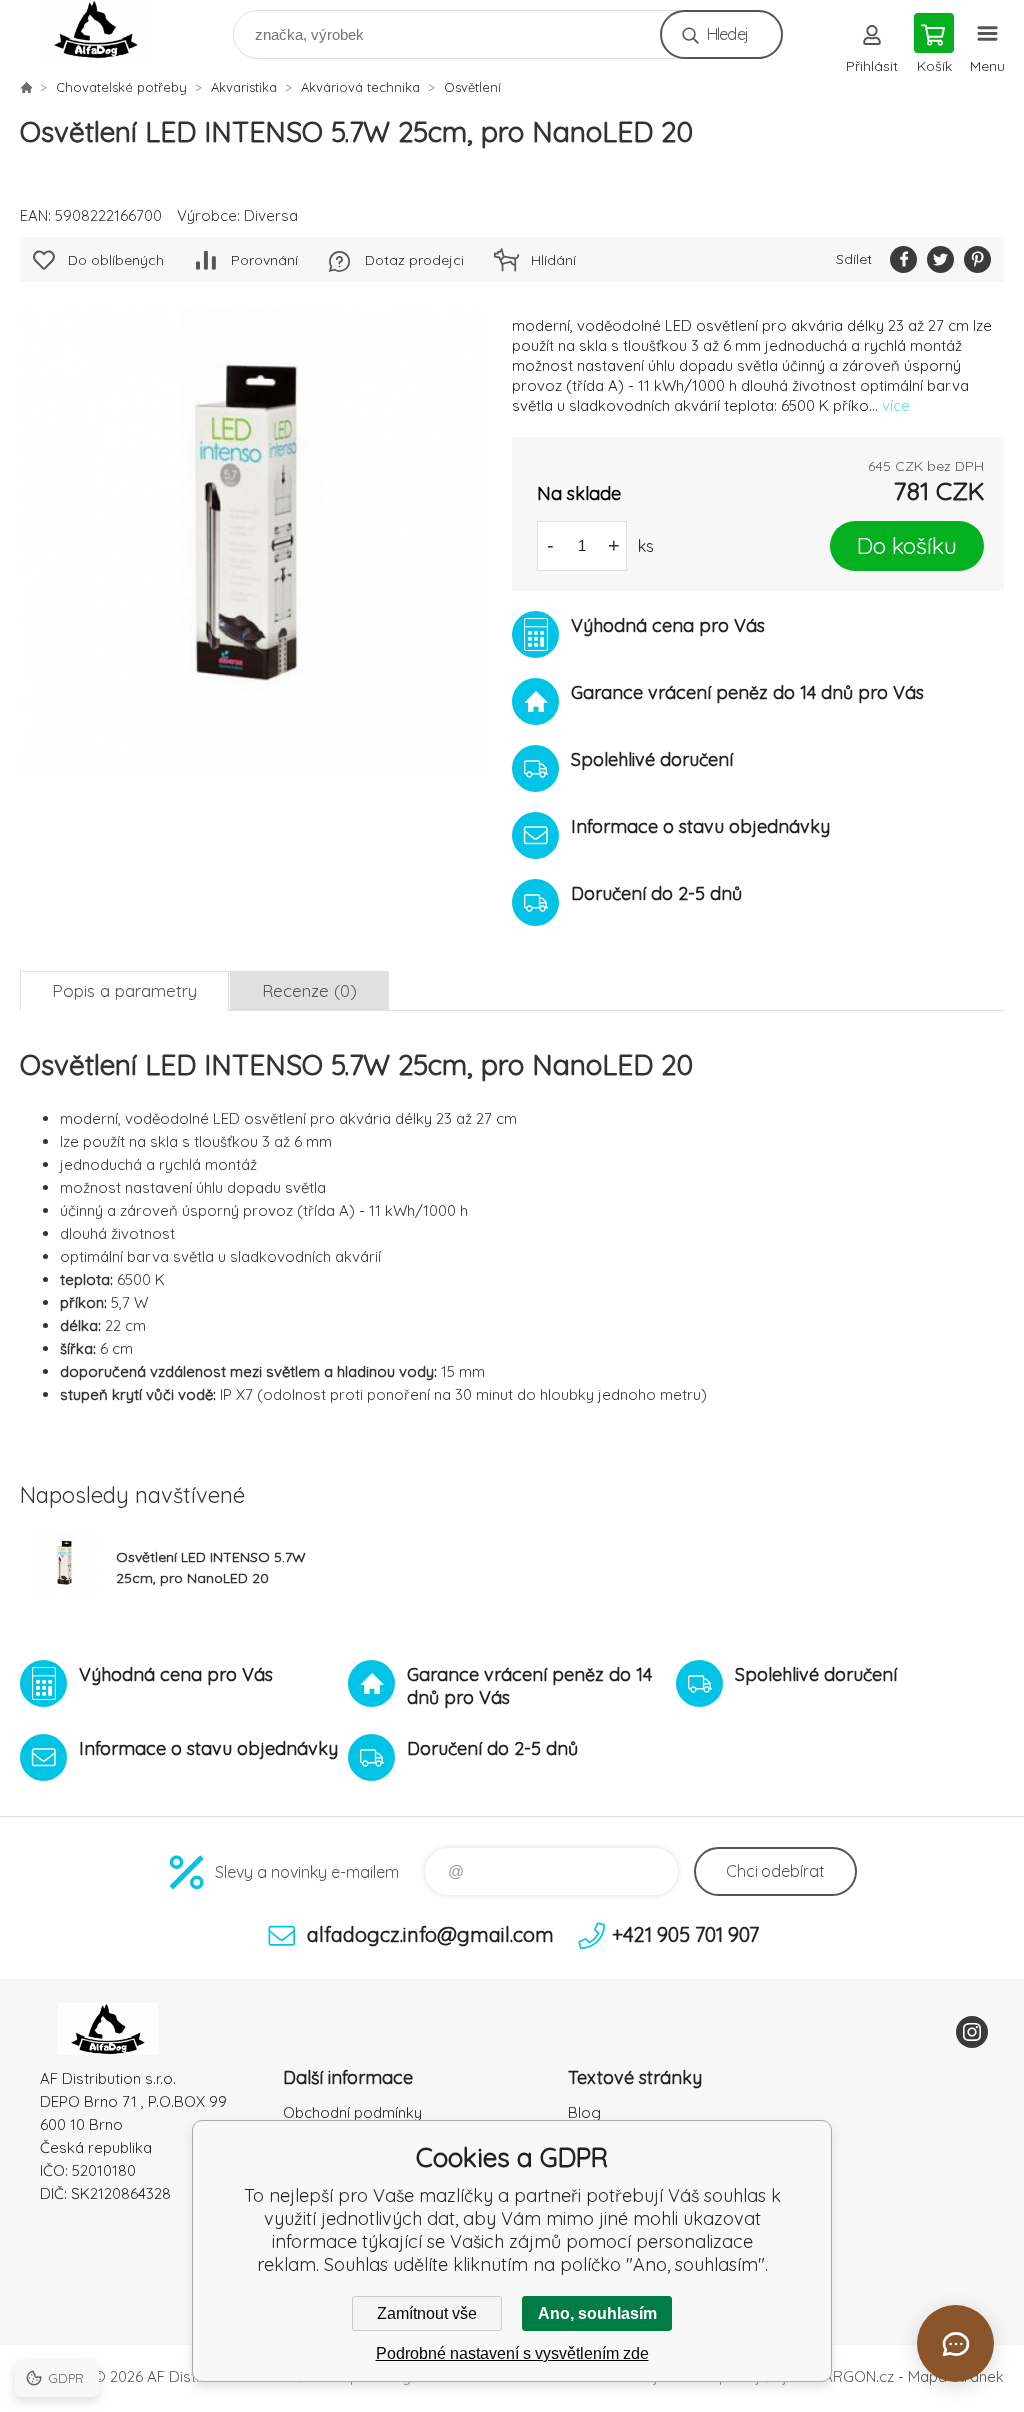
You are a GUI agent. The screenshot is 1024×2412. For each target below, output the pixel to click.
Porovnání (264, 260)
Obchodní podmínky (352, 2112)
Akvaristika (244, 87)
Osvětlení (472, 87)
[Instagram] (972, 2032)
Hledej (727, 34)
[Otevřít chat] (955, 2343)
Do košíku (907, 545)
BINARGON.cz (847, 2376)
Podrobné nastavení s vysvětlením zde (512, 2353)
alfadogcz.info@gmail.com (430, 1934)
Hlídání (553, 260)
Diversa (271, 215)
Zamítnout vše (427, 2313)
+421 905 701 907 (685, 1934)
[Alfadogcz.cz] (26, 87)
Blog (584, 2112)
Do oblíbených (116, 260)
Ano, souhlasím (597, 2313)
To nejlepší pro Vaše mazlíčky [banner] (108, 29)
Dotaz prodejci (414, 260)
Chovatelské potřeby (121, 87)
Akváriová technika (360, 87)
